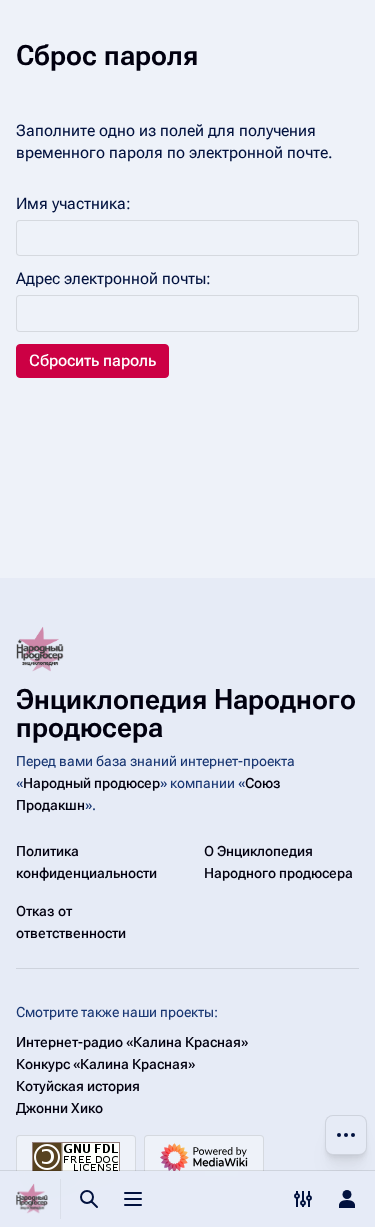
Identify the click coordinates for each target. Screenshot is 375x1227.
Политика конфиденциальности (86, 862)
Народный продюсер (91, 783)
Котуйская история (78, 1086)
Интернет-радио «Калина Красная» (132, 1042)
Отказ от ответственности (71, 922)
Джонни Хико (59, 1108)
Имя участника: (73, 203)
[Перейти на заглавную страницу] (32, 1199)
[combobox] (187, 238)
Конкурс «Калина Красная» (105, 1064)
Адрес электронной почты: (113, 278)
